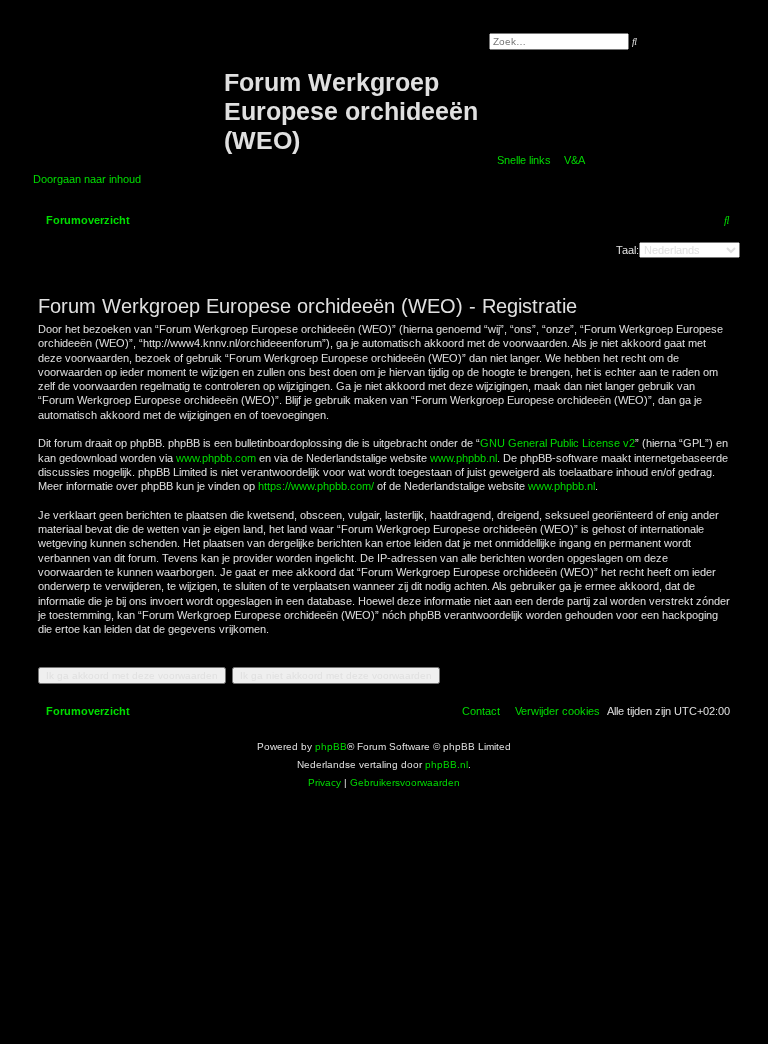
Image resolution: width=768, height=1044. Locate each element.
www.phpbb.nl (463, 458)
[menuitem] (570, 160)
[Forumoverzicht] (128, 83)
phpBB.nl (446, 764)
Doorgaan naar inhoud (87, 179)
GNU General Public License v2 (557, 443)
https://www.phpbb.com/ (316, 486)
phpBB (331, 746)
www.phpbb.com (216, 458)
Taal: (627, 250)
